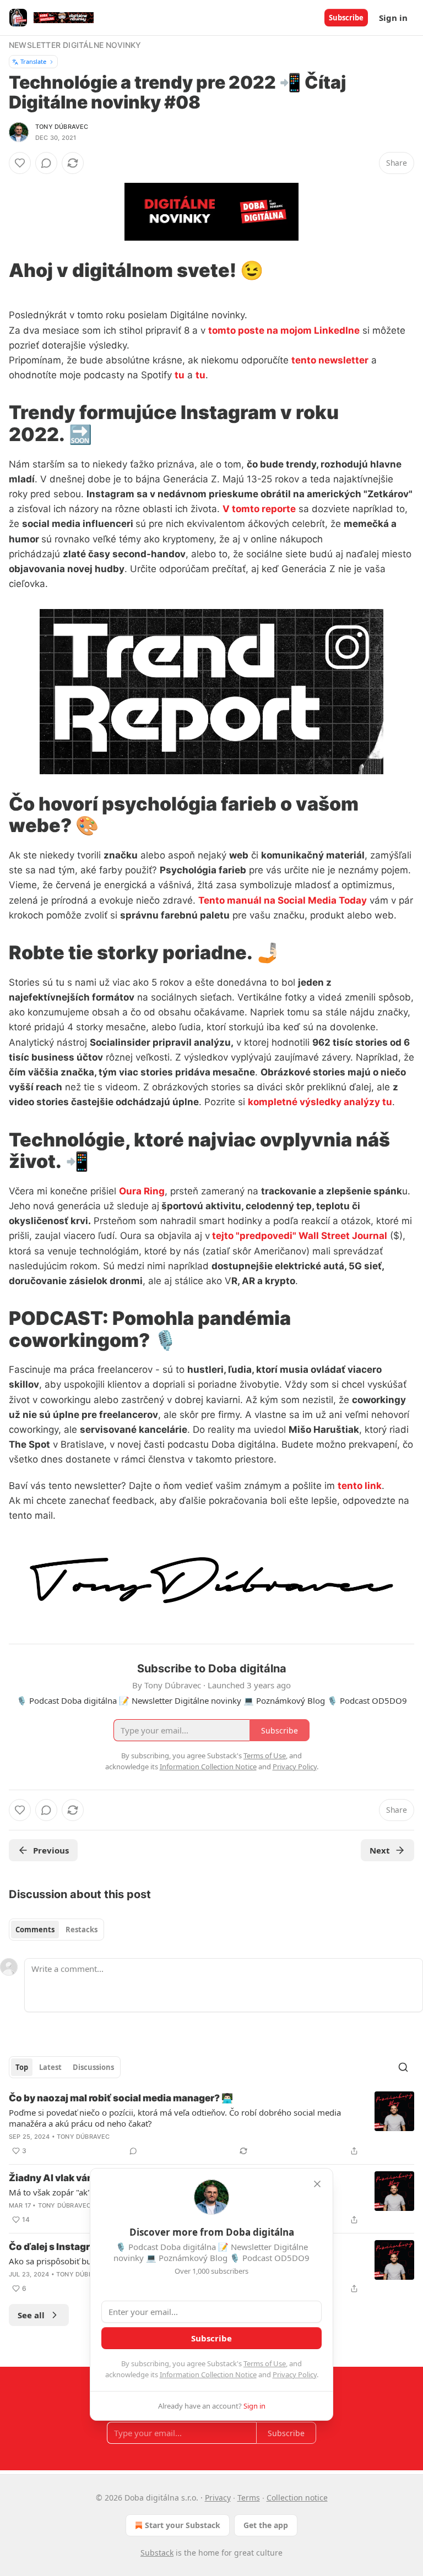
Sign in (393, 18)
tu (180, 375)
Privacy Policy (295, 2374)
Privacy (218, 2498)
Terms (249, 2498)
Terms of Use (265, 2363)
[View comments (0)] (46, 163)
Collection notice (297, 2498)
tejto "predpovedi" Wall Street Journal (299, 1236)
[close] (317, 2184)
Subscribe (346, 18)
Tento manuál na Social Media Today (283, 900)
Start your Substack (183, 2525)
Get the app (266, 2525)
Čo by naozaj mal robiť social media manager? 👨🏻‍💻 (121, 2098)
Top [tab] (22, 2067)
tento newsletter (330, 360)
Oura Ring (142, 1191)
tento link (360, 1486)
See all (31, 2315)
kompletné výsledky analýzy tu (320, 1102)
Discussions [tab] (93, 2067)
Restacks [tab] (82, 1930)
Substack (157, 2553)
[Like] (20, 163)
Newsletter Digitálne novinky (75, 45)
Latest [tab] (50, 2067)
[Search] (403, 2067)
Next (380, 1850)
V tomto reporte (259, 509)
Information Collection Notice (208, 2374)
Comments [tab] (35, 1930)
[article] (211, 2124)
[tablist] (56, 1930)
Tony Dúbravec (62, 127)
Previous (51, 1850)
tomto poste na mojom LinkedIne (284, 330)
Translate (33, 61)
